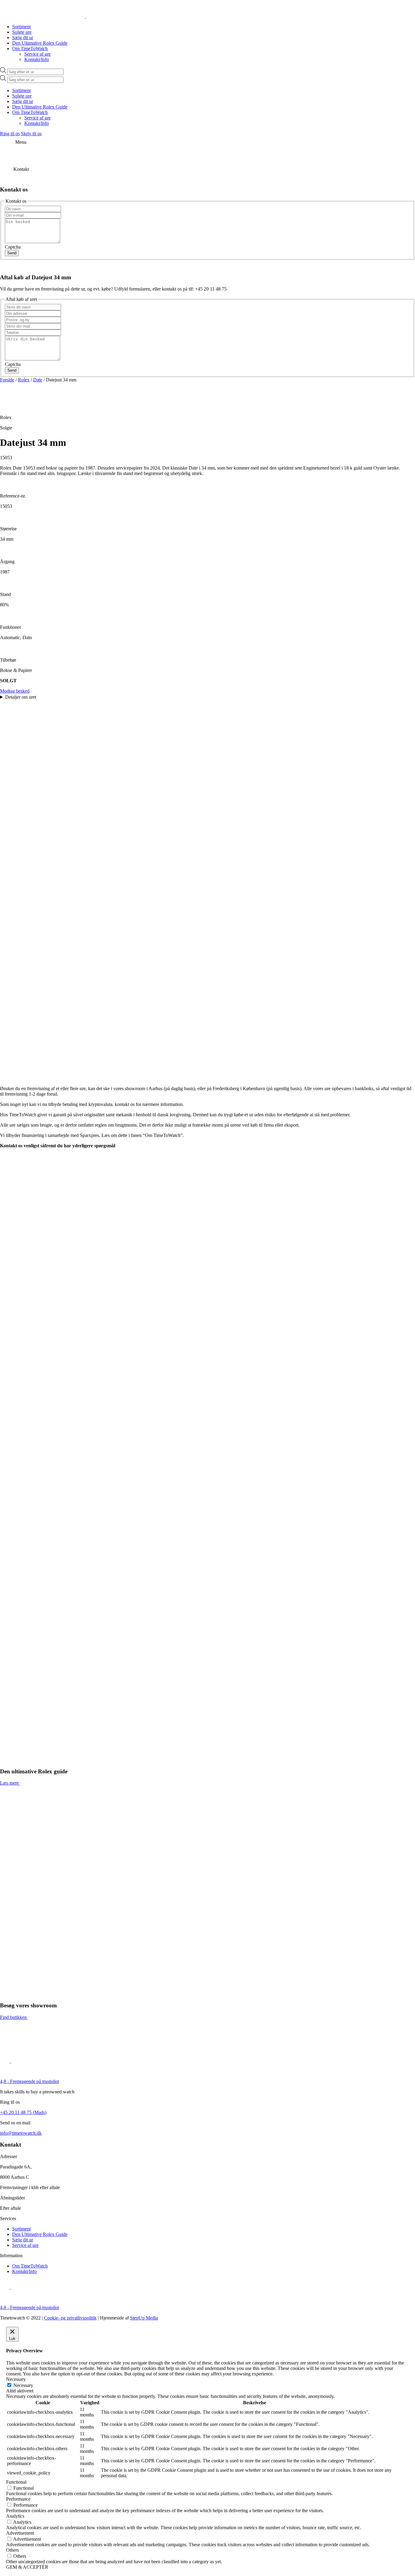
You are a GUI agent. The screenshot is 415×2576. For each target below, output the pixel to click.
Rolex (24, 380)
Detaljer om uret (21, 697)
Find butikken (13, 2017)
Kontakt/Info (37, 59)
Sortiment (21, 27)
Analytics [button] (15, 2516)
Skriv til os (31, 134)
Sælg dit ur (23, 38)
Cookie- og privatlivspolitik (70, 2318)
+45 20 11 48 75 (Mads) (23, 2112)
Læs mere (9, 1783)
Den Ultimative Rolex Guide (40, 43)
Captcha (13, 247)
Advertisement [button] (20, 2533)
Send (12, 253)
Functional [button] (16, 2482)
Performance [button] (18, 2499)
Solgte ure (22, 32)
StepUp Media (144, 2318)
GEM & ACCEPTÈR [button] (27, 2567)
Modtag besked (15, 691)
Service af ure (38, 54)
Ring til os (10, 134)
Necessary (23, 2385)
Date (38, 380)
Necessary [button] (16, 2379)
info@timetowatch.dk (21, 2133)
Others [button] (12, 2550)
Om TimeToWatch (30, 48)
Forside (7, 380)
